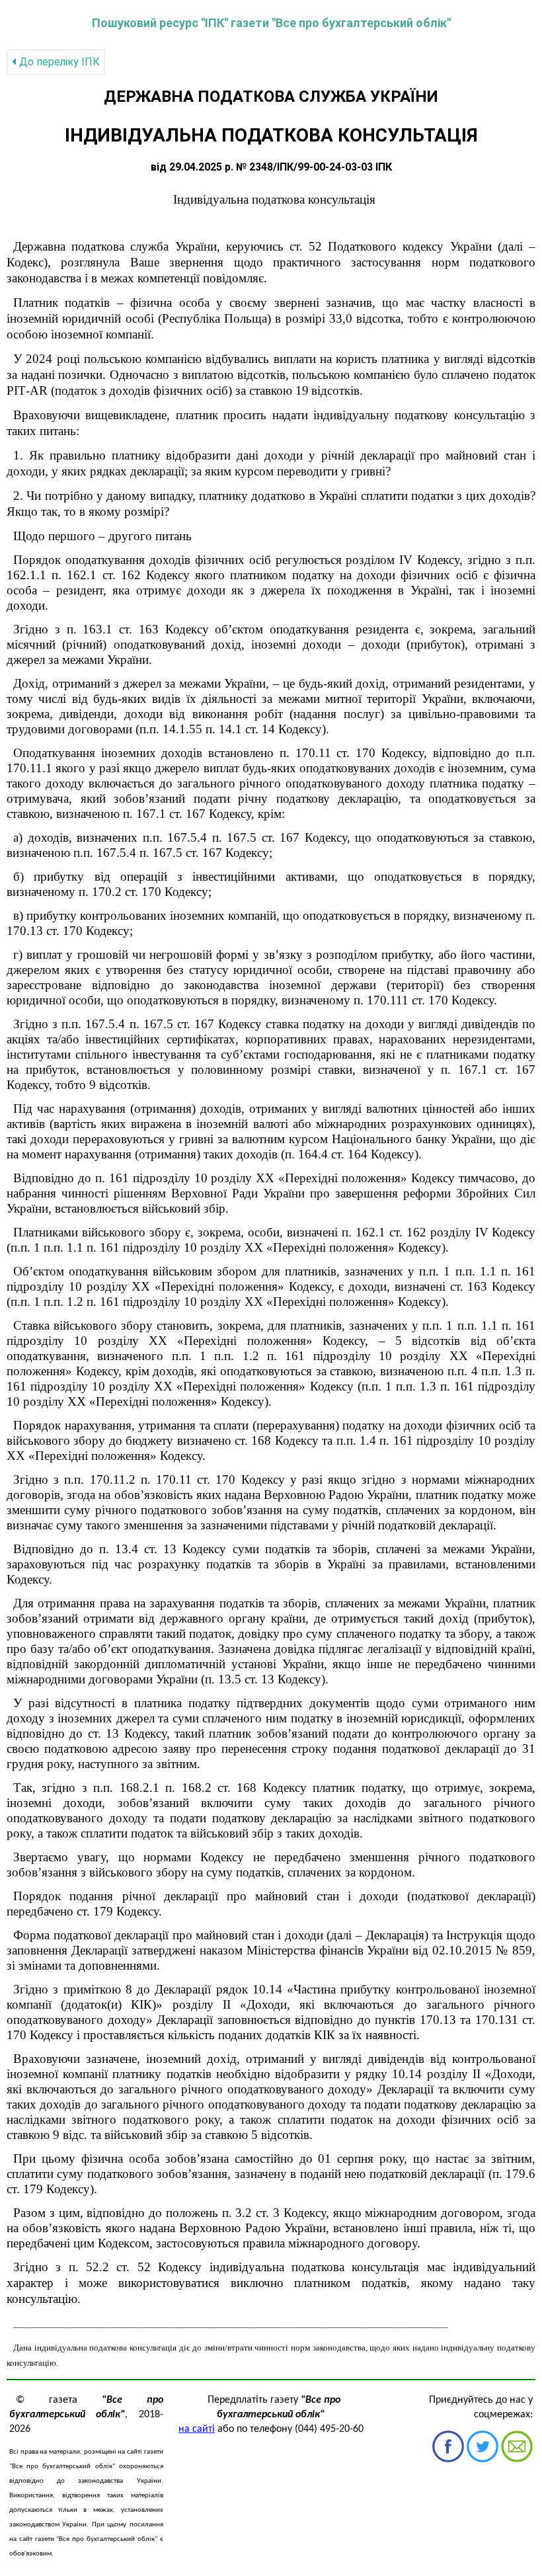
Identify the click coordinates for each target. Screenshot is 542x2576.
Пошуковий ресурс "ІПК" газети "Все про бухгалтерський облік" (271, 23)
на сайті (197, 2429)
